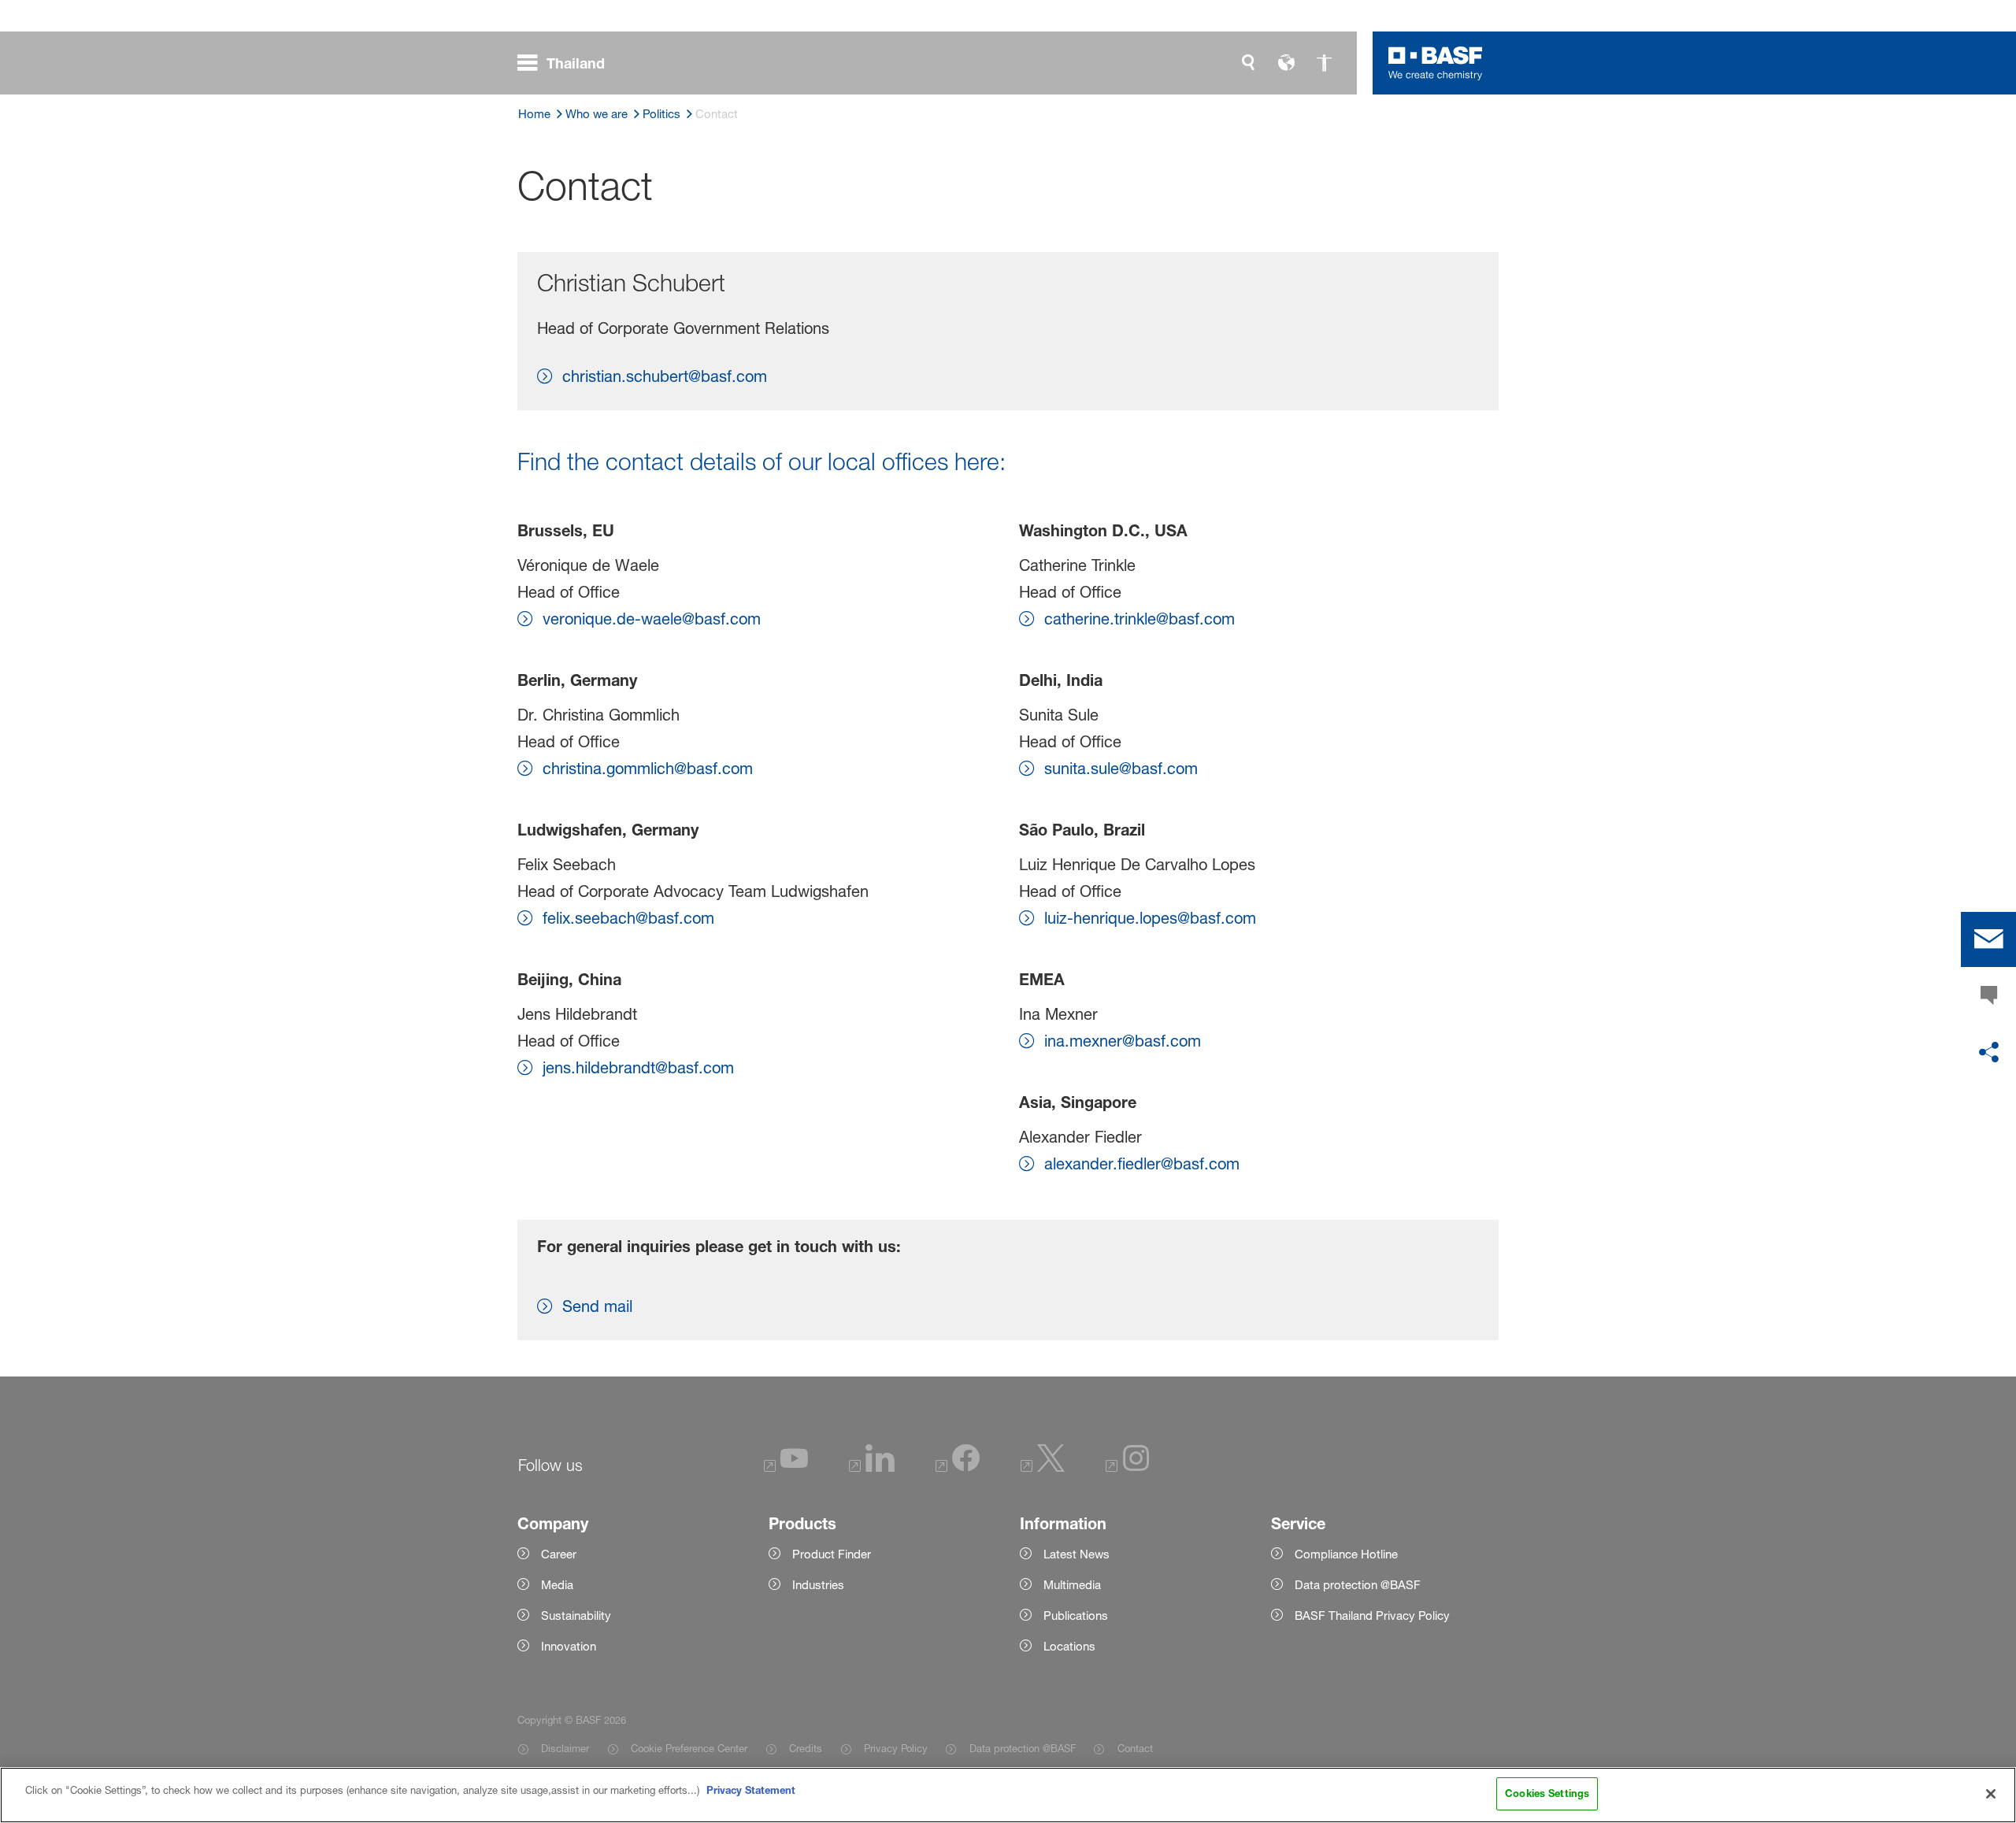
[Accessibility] (1324, 63)
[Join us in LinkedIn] (872, 1467)
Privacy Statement (751, 1790)
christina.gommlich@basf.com (648, 769)
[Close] (1991, 1794)
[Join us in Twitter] (1043, 1467)
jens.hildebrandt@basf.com (638, 1068)
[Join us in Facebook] (958, 1467)
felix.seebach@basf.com (628, 918)
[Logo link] (1436, 63)
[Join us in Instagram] (1128, 1467)
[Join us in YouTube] (786, 1467)
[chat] (1988, 996)
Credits (806, 1748)
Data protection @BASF (1022, 1748)
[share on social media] (1988, 1053)
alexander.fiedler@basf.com (1142, 1164)
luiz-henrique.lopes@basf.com (1150, 918)
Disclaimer (565, 1748)
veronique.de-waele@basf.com (652, 619)
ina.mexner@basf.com (1123, 1041)
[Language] (1286, 63)
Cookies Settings (1547, 1793)
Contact (1135, 1748)
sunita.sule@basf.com (1121, 769)
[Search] (1248, 63)
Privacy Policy (896, 1748)
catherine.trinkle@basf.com (1140, 619)
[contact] (1988, 939)
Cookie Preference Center (689, 1748)
